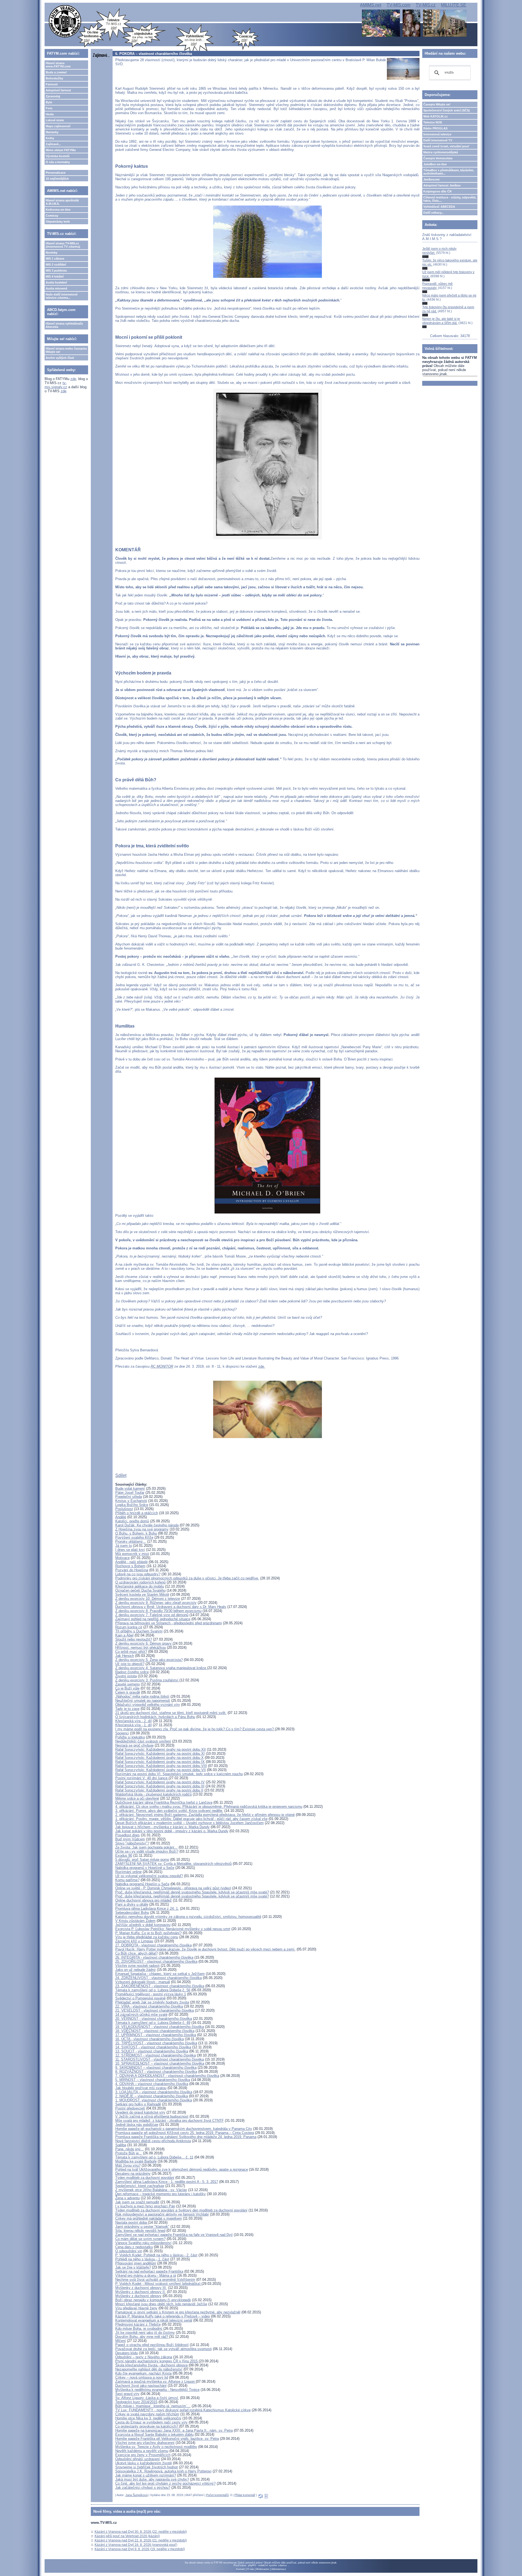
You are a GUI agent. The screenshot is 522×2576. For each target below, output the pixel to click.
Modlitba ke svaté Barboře (136, 2161)
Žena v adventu (128, 2198)
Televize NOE (433, 122)
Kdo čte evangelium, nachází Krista (143, 2373)
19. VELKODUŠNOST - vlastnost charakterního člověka (160, 2027)
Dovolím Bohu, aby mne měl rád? (142, 2337)
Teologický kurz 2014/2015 (136, 2402)
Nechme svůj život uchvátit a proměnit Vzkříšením (155, 2280)
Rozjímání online (128, 1872)
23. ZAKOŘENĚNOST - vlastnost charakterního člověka (160, 1986)
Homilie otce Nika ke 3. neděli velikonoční (148, 2418)
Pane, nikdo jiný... (130, 2149)
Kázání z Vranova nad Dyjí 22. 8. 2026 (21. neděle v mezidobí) (141, 2540)
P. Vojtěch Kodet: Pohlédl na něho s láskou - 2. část (156, 2255)
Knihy (50, 138)
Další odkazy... (434, 213)
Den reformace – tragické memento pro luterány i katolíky (161, 2194)
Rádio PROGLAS (435, 128)
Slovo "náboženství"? (132, 1843)
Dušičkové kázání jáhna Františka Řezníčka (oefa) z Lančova (164, 1802)
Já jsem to (124, 1546)
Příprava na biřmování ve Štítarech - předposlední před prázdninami (169, 1623)
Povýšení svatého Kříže (134, 1537)
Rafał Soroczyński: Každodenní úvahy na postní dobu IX (160, 1762)
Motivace (122, 1558)
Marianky (52, 132)
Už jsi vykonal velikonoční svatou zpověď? (149, 1876)
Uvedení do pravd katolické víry (140, 2112)
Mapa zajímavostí (58, 126)
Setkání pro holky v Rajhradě (138, 2104)
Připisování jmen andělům (136, 2263)
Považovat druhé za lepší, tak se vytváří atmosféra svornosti (164, 2349)
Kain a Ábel (124, 1635)
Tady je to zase (127, 1709)
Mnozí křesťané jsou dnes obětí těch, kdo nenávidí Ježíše (161, 2304)
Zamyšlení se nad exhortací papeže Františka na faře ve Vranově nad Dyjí (174, 2235)
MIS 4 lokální (55, 276)
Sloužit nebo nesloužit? (134, 1639)
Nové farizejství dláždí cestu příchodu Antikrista (153, 2141)
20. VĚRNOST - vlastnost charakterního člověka (154, 2019)
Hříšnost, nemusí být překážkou (141, 1648)
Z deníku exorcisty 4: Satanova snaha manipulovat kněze (161, 1668)
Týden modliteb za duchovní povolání (145, 2178)
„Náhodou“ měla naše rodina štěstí (142, 1696)
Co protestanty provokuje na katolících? (147, 2426)
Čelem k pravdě (128, 1692)
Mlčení (121, 2341)
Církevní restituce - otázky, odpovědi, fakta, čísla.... (450, 199)
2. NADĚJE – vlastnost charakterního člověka (152, 2096)
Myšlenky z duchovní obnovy (138, 2296)
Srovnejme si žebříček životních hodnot (147, 2467)
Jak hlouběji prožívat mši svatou (141, 2088)
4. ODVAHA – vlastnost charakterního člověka (152, 2084)
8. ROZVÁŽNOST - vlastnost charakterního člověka (156, 2072)
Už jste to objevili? (130, 1664)
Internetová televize (437, 134)
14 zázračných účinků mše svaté (141, 2015)
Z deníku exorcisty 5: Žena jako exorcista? (149, 1660)
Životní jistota (126, 1676)
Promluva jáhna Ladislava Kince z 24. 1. (147, 1908)
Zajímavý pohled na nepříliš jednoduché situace (153, 1619)
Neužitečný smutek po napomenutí (143, 1701)
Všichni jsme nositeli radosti (137, 1966)
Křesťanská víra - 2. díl (133, 1721)
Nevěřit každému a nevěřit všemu (142, 2451)
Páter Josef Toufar (130, 1493)
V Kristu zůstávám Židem (135, 1921)
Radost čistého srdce (132, 1672)
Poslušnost (124, 1509)
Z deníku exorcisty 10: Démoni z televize (148, 1599)
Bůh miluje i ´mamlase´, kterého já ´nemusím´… (153, 2406)
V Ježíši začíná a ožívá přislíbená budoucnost (152, 2116)
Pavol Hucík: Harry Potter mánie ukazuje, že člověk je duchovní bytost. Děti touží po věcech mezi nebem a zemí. (205, 1949)
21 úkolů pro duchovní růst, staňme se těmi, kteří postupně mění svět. (171, 1713)
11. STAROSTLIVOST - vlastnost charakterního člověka (160, 2059)
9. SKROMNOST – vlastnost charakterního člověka (156, 2068)
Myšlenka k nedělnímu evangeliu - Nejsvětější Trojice (157, 2390)
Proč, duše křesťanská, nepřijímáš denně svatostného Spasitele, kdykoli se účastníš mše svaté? (192, 1892)
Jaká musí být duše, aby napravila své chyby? (152, 2479)
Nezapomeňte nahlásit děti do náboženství (149, 2369)
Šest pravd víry (127, 2394)
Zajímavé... (53, 144)
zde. (262, 1366)
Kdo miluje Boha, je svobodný (139, 2328)
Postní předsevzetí (130, 2108)
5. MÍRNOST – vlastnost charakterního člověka (153, 2080)
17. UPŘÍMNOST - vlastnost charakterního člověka (156, 2035)
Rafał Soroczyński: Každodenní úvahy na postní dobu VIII (161, 1766)
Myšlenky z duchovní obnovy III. (141, 2288)
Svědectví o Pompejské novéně (140, 1998)
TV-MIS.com (398, 5)
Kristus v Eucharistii (131, 1501)
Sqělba (121, 2145)
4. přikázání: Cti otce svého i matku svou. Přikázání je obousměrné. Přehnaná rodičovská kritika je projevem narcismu (209, 1807)
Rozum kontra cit (129, 1627)
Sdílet (121, 1475)
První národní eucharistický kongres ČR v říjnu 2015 (157, 2361)
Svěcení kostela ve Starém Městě (142, 1595)
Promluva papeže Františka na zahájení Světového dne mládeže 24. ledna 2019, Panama (186, 2137)
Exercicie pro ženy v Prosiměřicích (143, 2455)
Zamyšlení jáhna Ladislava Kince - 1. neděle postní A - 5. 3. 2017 (167, 2182)
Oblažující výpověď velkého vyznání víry (148, 1705)
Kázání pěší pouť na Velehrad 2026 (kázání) (127, 2536)
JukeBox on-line (435, 164)
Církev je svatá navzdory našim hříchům (147, 2414)
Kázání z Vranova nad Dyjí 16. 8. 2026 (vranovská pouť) (136, 2545)
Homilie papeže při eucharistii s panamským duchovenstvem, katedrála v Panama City (184, 2129)
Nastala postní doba (132, 2222)
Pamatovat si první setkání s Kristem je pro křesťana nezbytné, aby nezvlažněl (178, 2312)
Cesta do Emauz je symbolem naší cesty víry (151, 2422)
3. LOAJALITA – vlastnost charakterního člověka (154, 2092)
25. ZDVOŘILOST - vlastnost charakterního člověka (156, 1961)
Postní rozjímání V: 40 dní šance (142, 1778)
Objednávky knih (58, 222)
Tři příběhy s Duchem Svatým (139, 1631)
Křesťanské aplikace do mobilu (140, 1586)
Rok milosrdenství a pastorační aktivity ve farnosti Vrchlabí (162, 2214)
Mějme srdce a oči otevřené (137, 1798)
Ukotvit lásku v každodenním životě (144, 2463)
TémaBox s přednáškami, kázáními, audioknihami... (449, 172)
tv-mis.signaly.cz (56, 385)
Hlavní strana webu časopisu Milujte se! (66, 350)
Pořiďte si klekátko (130, 1737)
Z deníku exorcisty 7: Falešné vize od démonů (152, 1615)
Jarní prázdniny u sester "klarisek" (142, 2227)
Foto (49, 108)
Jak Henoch (125, 1656)
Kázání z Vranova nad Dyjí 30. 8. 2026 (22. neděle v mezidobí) (141, 2532)
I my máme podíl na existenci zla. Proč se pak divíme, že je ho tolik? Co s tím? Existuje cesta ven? (195, 1729)
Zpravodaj (53, 96)
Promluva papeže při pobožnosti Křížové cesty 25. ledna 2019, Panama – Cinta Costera (185, 2133)
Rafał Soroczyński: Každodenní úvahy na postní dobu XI (160, 1754)
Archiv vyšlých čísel (60, 358)
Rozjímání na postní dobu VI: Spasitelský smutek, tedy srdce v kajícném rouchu (179, 1774)
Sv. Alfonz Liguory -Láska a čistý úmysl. (147, 2398)
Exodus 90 (124, 1855)
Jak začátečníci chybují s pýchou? (143, 2488)
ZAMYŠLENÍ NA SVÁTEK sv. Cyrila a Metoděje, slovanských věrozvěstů (173, 1864)
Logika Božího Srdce (132, 1505)
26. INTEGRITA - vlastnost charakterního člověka (154, 1957)
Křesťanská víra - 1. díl (133, 1725)
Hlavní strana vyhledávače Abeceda (64, 325)
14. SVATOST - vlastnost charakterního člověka (153, 2047)
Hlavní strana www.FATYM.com (58, 65)
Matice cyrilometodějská (441, 152)
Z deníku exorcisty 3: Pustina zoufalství (147, 1680)
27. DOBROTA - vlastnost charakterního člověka (153, 1945)
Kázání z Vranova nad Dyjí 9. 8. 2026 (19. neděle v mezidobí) (140, 2549)
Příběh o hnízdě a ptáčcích (137, 1513)
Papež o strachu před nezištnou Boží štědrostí (152, 2345)
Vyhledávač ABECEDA (439, 207)
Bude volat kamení (130, 1488)
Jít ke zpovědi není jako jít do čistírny (145, 2333)
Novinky (52, 253)
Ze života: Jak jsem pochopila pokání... (146, 1847)
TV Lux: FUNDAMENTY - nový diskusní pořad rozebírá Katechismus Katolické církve (183, 2410)
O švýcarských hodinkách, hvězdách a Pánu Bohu (155, 1717)
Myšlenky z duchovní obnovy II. (141, 2292)
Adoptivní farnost (58, 90)
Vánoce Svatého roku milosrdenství (143, 2243)
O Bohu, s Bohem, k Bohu (136, 1533)
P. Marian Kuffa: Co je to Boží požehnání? (148, 1933)
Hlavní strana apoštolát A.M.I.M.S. (62, 202)
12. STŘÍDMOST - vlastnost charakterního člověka (156, 2055)
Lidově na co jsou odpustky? (138, 1574)
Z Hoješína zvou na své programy (142, 1529)
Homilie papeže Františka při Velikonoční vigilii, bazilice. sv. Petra (167, 2439)
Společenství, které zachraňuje (140, 2186)
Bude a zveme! (56, 72)
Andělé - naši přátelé (131, 1562)
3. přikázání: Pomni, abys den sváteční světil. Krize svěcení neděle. (169, 1811)
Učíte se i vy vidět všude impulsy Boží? (147, 1851)
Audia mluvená (56, 288)
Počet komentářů (217, 2495)
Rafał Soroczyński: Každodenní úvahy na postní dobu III (160, 1786)
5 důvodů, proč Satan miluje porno (142, 1860)
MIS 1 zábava (55, 259)
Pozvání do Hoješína (132, 1570)
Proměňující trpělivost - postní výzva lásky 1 (151, 1994)
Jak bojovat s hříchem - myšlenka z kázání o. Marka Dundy (162, 1827)
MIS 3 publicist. (57, 270)
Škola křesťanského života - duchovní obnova (151, 2365)
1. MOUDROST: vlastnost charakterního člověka (154, 2100)
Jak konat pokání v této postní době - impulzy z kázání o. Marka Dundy (172, 1831)
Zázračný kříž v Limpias (134, 1941)
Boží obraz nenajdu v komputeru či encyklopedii (153, 2300)
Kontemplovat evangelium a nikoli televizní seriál (154, 2320)
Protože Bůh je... (129, 2153)
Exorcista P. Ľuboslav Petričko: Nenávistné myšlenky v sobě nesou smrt (173, 1929)
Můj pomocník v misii (132, 1554)
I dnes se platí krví (130, 1550)
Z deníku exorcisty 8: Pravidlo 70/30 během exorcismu (158, 1611)
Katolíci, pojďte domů (132, 1521)
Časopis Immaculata (438, 158)
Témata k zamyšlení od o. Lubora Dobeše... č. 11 (154, 2157)
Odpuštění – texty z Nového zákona (144, 2357)
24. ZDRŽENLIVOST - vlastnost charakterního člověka (159, 1978)
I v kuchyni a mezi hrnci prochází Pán (145, 2206)
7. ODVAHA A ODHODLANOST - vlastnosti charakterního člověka (167, 2076)
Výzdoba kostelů (58, 156)
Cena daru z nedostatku (134, 2247)
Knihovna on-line (58, 210)
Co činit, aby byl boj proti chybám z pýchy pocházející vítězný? (165, 2483)
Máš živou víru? (128, 2165)
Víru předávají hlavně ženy (136, 2308)
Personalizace (56, 173)
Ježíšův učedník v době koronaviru (143, 1925)
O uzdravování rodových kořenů (140, 1582)
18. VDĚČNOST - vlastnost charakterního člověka (155, 2031)
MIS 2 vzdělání (56, 265)
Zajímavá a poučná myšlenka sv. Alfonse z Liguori (156, 2381)
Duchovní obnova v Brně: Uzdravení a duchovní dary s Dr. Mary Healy (171, 1607)
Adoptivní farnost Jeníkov (442, 185)
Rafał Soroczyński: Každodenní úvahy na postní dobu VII (161, 1770)
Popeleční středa (129, 1497)
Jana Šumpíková (136, 2495)
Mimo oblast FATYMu (61, 150)
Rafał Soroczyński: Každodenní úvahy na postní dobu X (159, 1758)
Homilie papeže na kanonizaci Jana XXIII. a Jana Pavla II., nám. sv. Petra (174, 2430)
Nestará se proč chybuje (134, 1745)
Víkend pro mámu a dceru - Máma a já (146, 2275)
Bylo (49, 102)
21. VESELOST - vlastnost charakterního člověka (155, 2010)
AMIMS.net (371, 5)
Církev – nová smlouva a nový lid (142, 2377)
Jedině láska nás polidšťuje (137, 2125)
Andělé (121, 1517)
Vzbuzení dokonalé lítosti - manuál (143, 1982)
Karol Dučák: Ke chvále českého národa (147, 1525)
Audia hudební (56, 282)
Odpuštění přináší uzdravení (138, 2459)
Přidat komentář (245, 2495)
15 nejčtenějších (57, 179)
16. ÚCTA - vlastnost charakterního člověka (150, 2039)
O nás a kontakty (58, 162)
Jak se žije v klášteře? (133, 2267)
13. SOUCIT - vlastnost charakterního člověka (152, 2051)
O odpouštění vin (129, 2251)
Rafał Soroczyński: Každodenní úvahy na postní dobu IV (160, 1782)
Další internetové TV (438, 140)
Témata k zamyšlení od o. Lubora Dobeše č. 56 (153, 1990)
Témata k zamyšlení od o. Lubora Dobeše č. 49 (153, 2023)
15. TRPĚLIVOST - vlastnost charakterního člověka (156, 2043)
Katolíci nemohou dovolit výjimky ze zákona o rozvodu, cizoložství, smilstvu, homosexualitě (188, 1917)
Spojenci (122, 1733)
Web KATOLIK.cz (436, 116)
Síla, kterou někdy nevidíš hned (140, 2231)
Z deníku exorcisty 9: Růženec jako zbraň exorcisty (156, 1603)
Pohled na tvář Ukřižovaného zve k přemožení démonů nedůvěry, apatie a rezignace (182, 2169)
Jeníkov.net (431, 179)
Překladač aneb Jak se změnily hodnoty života (152, 2002)
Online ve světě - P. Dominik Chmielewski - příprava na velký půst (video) (173, 1888)
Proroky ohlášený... (131, 1541)
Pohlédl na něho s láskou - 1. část (142, 2259)
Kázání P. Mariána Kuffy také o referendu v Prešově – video (163, 2316)
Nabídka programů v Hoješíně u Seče (145, 1868)
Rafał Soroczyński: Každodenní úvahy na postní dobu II (159, 1790)
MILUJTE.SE (454, 5)
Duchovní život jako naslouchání (141, 2386)
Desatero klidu (127, 2353)
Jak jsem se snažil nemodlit (137, 2202)
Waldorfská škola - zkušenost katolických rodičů (153, 1794)
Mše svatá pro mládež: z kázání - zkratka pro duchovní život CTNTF (170, 2121)
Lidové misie (55, 120)
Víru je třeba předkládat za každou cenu (147, 1937)
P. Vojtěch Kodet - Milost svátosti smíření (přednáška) (158, 2284)
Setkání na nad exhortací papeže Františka (149, 2271)
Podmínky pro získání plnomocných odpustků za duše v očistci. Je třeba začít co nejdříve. (187, 1578)
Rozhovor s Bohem (130, 1566)
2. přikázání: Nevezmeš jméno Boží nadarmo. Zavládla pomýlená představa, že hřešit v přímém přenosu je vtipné (205, 1815)
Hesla (50, 114)
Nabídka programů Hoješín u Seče (142, 1884)
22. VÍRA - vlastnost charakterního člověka (149, 2006)
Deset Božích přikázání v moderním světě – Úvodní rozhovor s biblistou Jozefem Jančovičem (189, 1823)
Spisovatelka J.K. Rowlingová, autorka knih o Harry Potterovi (163, 2471)
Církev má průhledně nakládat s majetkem (149, 2218)
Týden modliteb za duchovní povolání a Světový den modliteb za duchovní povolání (181, 2210)
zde (73, 379)
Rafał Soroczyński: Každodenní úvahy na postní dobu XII (161, 1749)
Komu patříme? (127, 1880)
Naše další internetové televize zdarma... (62, 296)
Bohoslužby (54, 78)
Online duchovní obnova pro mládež (144, 1900)
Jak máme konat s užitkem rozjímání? (146, 2475)
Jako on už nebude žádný (136, 1970)
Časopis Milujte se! (437, 104)
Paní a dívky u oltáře (132, 1904)
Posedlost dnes (128, 1835)
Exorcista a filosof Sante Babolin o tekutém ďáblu (154, 2435)
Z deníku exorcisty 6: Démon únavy (144, 1643)
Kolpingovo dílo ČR (437, 191)
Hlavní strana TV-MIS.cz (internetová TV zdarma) (63, 245)
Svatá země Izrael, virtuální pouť (446, 146)
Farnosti (52, 84)
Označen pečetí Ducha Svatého (140, 1590)
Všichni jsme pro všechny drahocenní (145, 2443)
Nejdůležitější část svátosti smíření (143, 1741)
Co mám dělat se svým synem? (140, 2239)
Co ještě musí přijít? (131, 1652)
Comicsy (52, 216)
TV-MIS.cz (426, 5)
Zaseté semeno (128, 1684)
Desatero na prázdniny (133, 2174)
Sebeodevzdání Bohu (132, 1913)
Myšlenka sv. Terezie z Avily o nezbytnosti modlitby (156, 2447)
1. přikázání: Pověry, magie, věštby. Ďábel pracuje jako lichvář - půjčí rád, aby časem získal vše (191, 1819)
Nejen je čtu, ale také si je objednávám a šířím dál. (441, 321)
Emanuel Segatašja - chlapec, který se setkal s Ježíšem (160, 1974)
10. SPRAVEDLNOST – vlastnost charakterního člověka (160, 2063)
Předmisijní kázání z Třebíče (138, 2324)
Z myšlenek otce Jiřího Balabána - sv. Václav (151, 2190)
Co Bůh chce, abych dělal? (136, 1953)
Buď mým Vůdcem (130, 1839)
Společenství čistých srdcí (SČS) (447, 110)
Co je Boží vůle (127, 1688)
